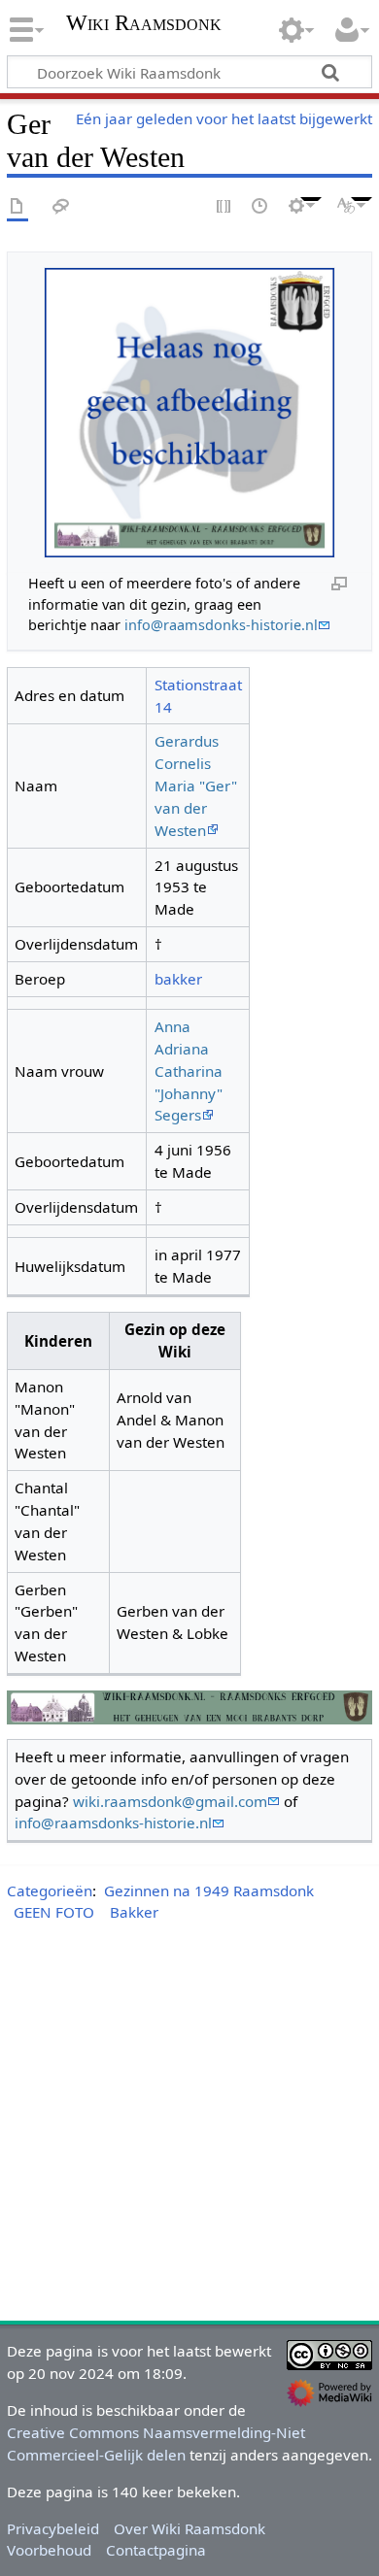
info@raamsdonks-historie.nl (221, 625)
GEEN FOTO (54, 1912)
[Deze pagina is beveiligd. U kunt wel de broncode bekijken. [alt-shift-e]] (224, 207)
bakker (178, 979)
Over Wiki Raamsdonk (189, 2528)
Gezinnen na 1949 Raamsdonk (209, 1890)
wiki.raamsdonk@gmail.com (170, 1801)
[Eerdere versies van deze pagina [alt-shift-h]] (260, 207)
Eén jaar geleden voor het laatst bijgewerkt (224, 118)
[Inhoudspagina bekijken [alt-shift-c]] (17, 207)
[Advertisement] (189, 2125)
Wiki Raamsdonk (144, 25)
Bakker (134, 1912)
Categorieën (50, 1890)
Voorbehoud (49, 2550)
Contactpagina (156, 2550)
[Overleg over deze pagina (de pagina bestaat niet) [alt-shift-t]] (61, 207)
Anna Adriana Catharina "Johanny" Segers (189, 1071)
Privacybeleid (53, 2528)
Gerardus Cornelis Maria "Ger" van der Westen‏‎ (196, 785)
